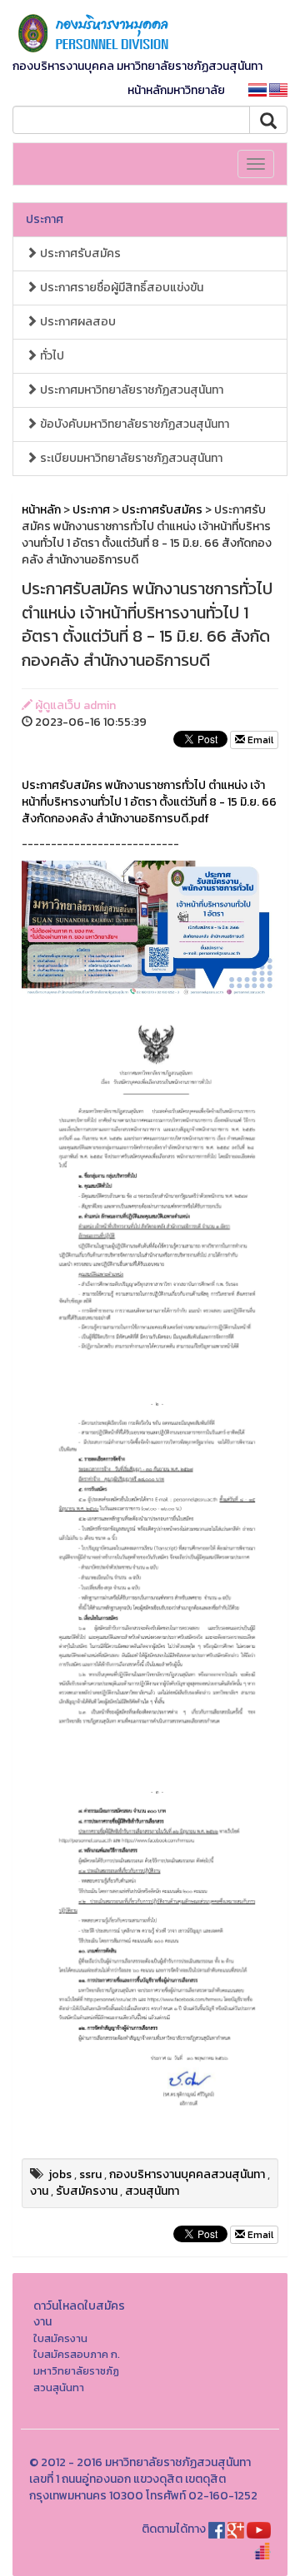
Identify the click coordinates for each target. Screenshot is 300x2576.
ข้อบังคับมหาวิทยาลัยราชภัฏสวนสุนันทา (133, 424)
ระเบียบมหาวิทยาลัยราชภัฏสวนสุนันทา (130, 458)
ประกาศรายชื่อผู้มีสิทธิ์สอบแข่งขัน (120, 288)
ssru (90, 2174)
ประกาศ (45, 219)
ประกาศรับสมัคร (79, 253)
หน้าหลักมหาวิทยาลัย (176, 90)
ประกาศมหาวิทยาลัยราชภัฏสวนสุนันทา (130, 390)
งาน (39, 2191)
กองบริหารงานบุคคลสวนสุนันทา (187, 2174)
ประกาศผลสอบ (77, 322)
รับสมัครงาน (87, 2191)
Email (259, 740)
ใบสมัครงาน (60, 2338)
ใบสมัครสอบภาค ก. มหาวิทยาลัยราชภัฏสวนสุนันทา (77, 2370)
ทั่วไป (51, 356)
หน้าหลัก (41, 510)
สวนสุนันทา (152, 2191)
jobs (60, 2174)
